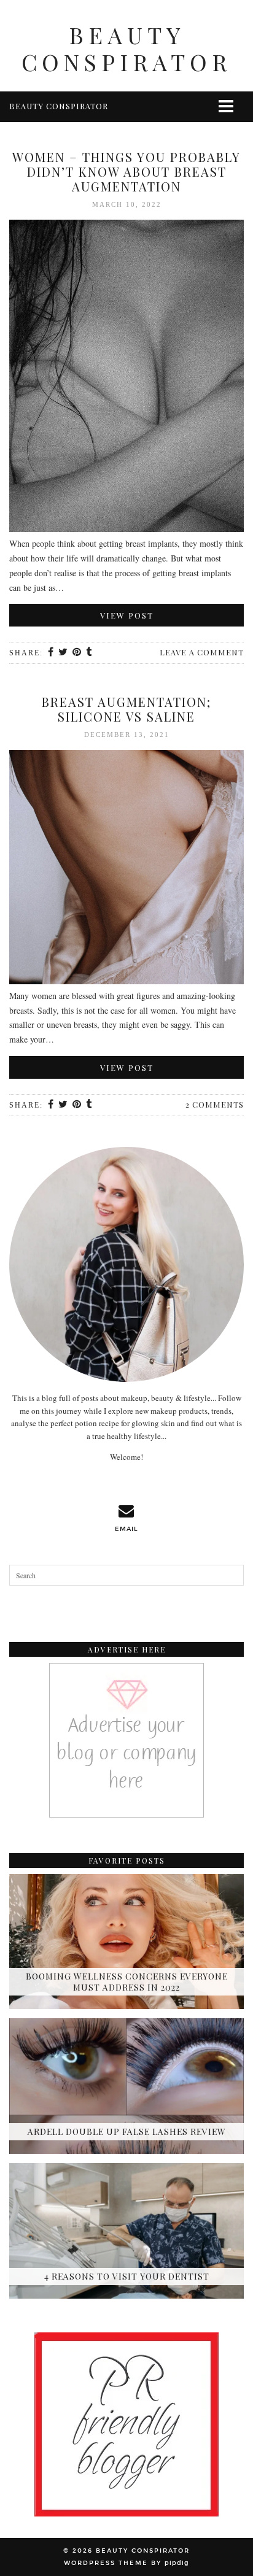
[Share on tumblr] (89, 653)
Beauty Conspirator (126, 48)
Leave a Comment (202, 652)
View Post (127, 615)
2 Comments (215, 1104)
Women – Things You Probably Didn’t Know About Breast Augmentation (126, 172)
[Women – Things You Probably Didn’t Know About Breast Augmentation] (126, 378)
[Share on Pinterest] (77, 653)
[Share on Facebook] (51, 653)
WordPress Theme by (126, 2563)
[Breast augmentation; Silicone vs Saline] (126, 869)
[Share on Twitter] (64, 653)
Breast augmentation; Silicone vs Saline (126, 709)
